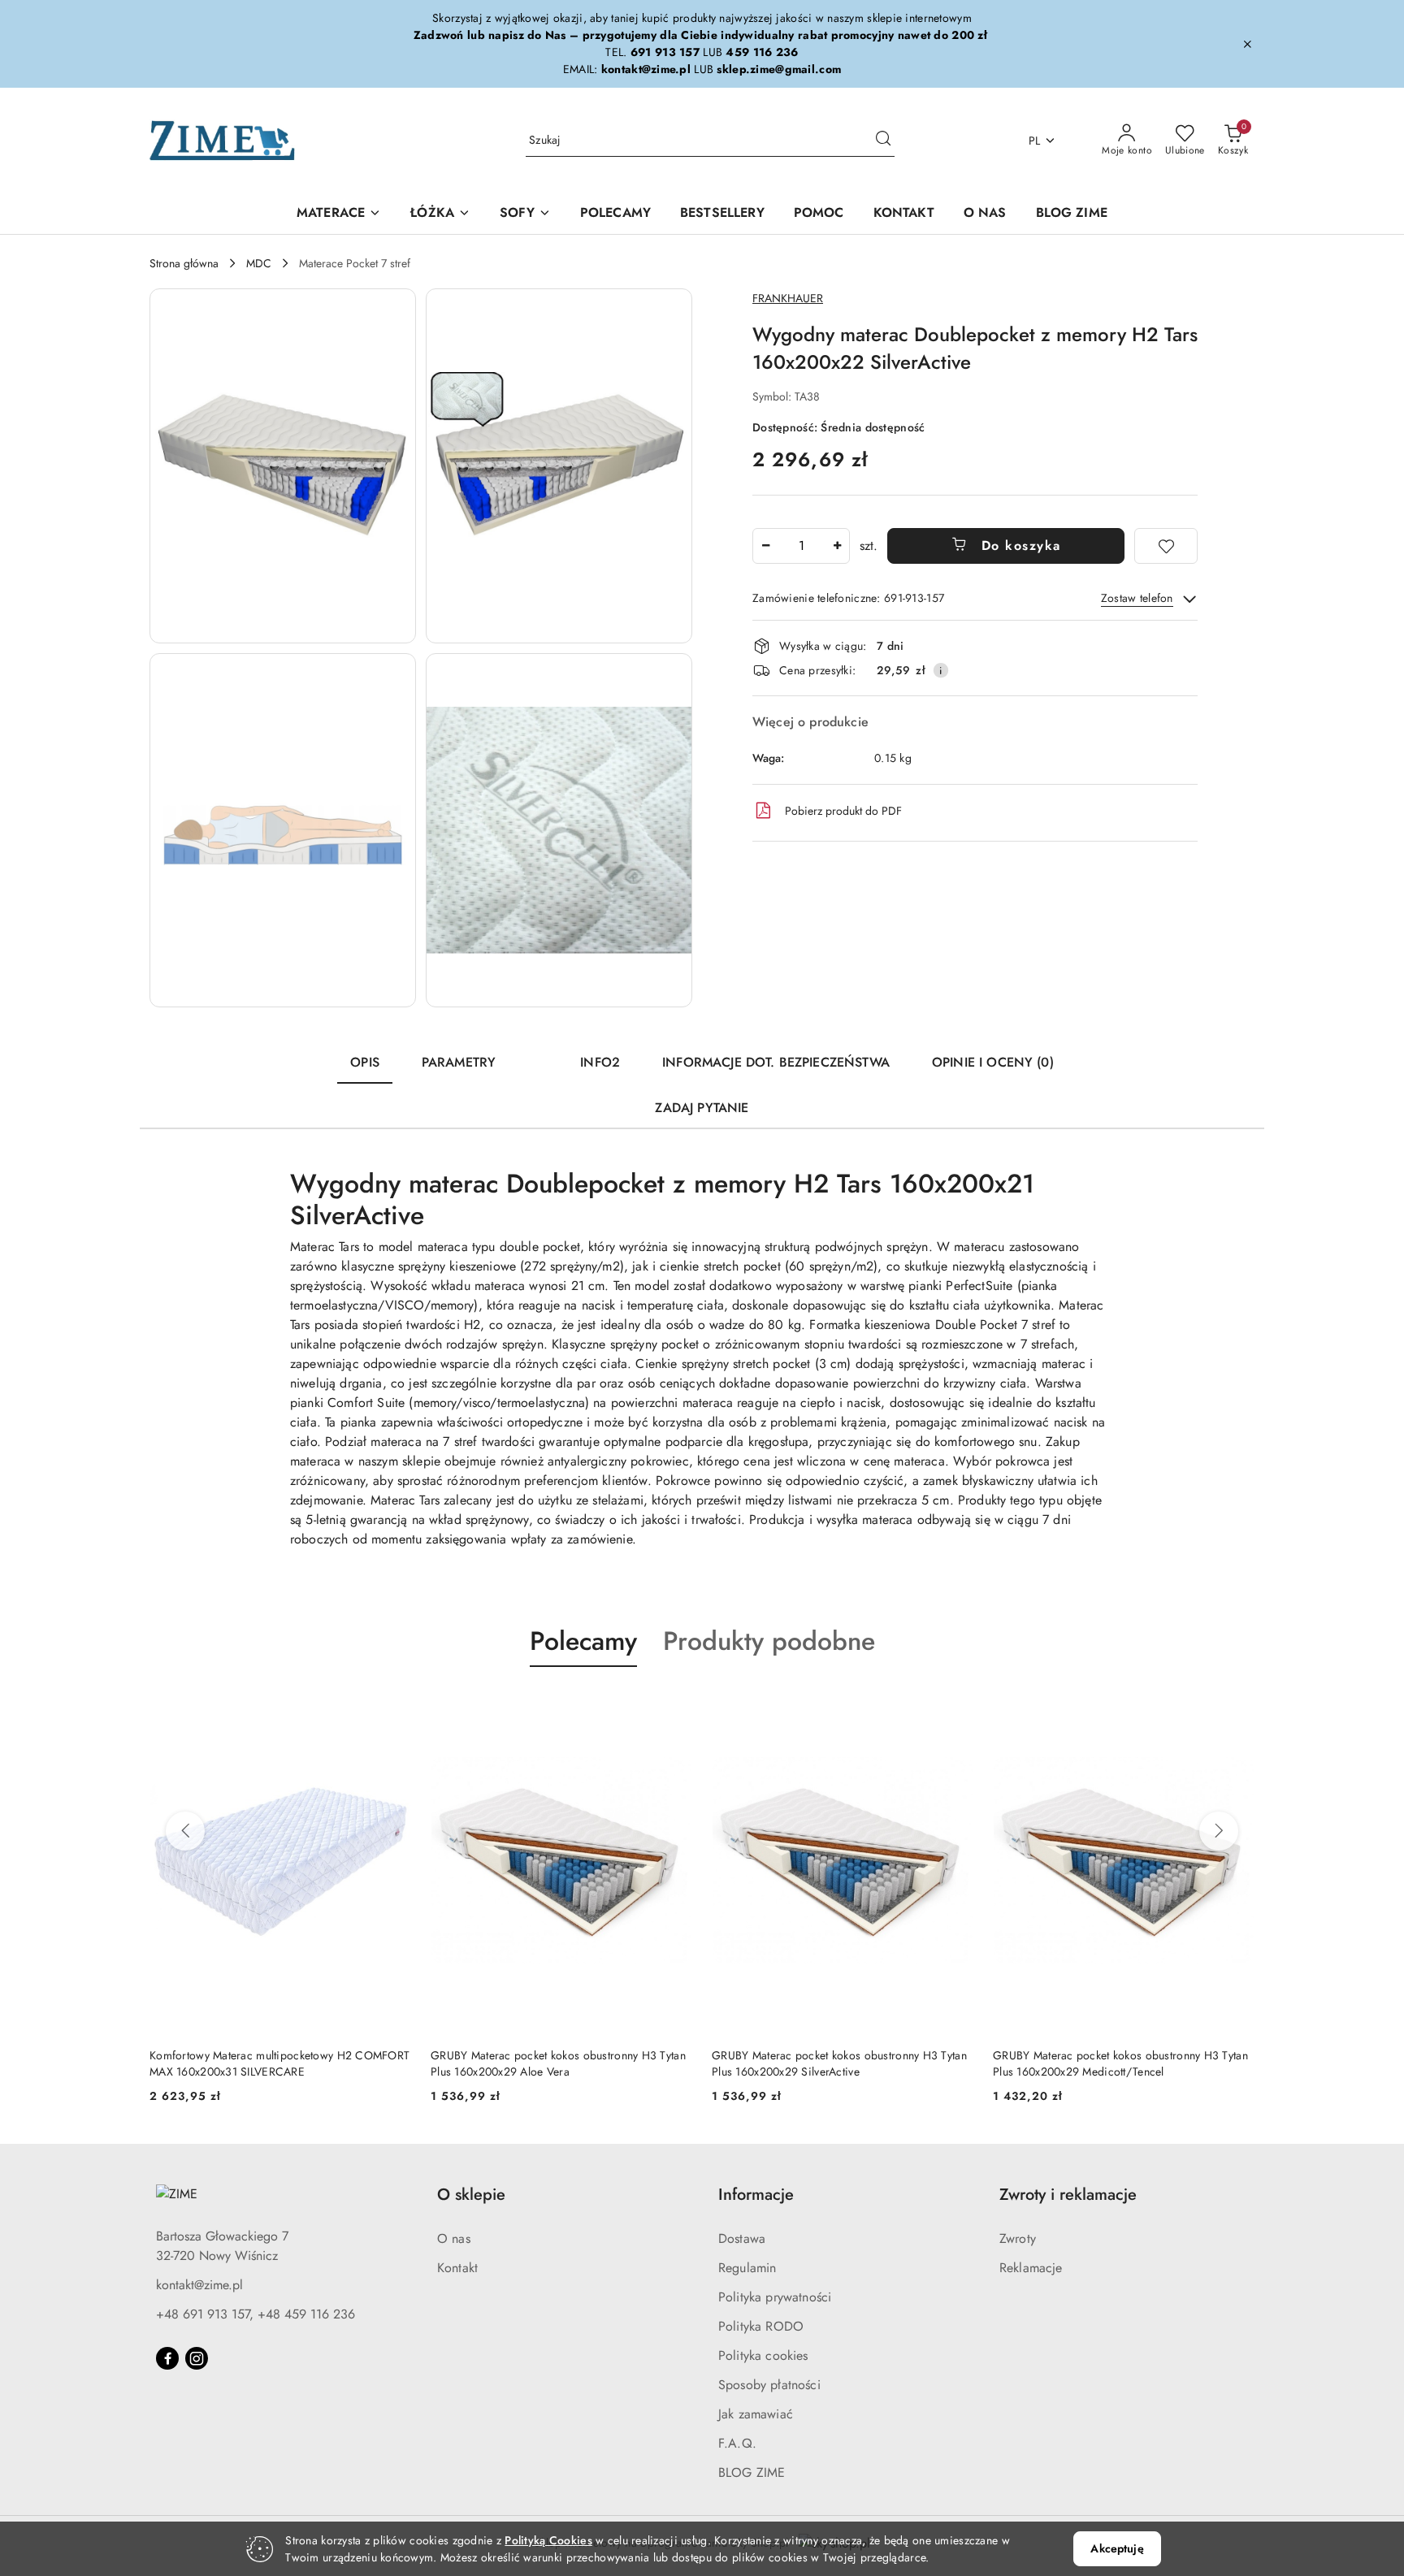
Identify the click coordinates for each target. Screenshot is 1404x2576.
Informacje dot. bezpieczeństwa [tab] (776, 1062)
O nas (454, 2238)
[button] (283, 466)
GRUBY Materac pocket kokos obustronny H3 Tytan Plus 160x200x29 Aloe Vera (558, 2063)
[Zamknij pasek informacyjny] (1247, 44)
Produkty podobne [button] (769, 1641)
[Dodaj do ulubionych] (1166, 546)
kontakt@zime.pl (199, 2285)
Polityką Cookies (548, 2540)
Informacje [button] (756, 2195)
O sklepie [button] (471, 2195)
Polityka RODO (761, 2326)
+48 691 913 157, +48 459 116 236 (256, 2314)
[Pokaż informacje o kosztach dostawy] (941, 670)
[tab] (538, 1055)
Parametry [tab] (459, 1062)
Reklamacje (1031, 2268)
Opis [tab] (365, 1062)
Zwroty (1018, 2238)
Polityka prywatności (775, 2297)
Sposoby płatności (769, 2385)
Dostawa (742, 2238)
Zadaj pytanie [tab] (702, 1108)
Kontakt (457, 2268)
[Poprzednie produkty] (185, 1831)
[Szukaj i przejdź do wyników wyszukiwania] (883, 141)
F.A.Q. (737, 2443)
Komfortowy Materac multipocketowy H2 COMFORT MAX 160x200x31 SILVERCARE (279, 2063)
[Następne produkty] (1219, 1831)
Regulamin (747, 2268)
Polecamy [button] (583, 1641)
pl (1035, 141)
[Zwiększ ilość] (837, 546)
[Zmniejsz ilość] (765, 546)
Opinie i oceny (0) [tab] (993, 1062)
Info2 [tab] (600, 1062)
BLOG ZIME (752, 2472)
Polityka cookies (763, 2355)
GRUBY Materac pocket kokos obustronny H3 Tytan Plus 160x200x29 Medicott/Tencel (1120, 2063)
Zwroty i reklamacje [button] (1068, 2195)
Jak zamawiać (756, 2414)
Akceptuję (1117, 2548)
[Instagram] (197, 2358)
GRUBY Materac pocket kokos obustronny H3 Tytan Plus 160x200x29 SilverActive (839, 2063)
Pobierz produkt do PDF (843, 811)
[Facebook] (167, 2358)
